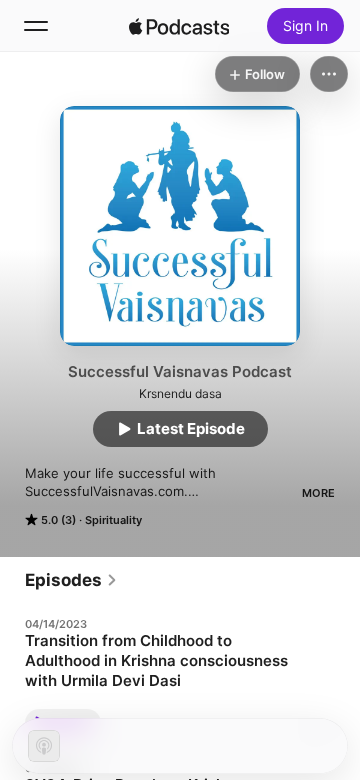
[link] (71, 580)
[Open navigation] (36, 26)
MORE (318, 493)
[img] (179, 26)
